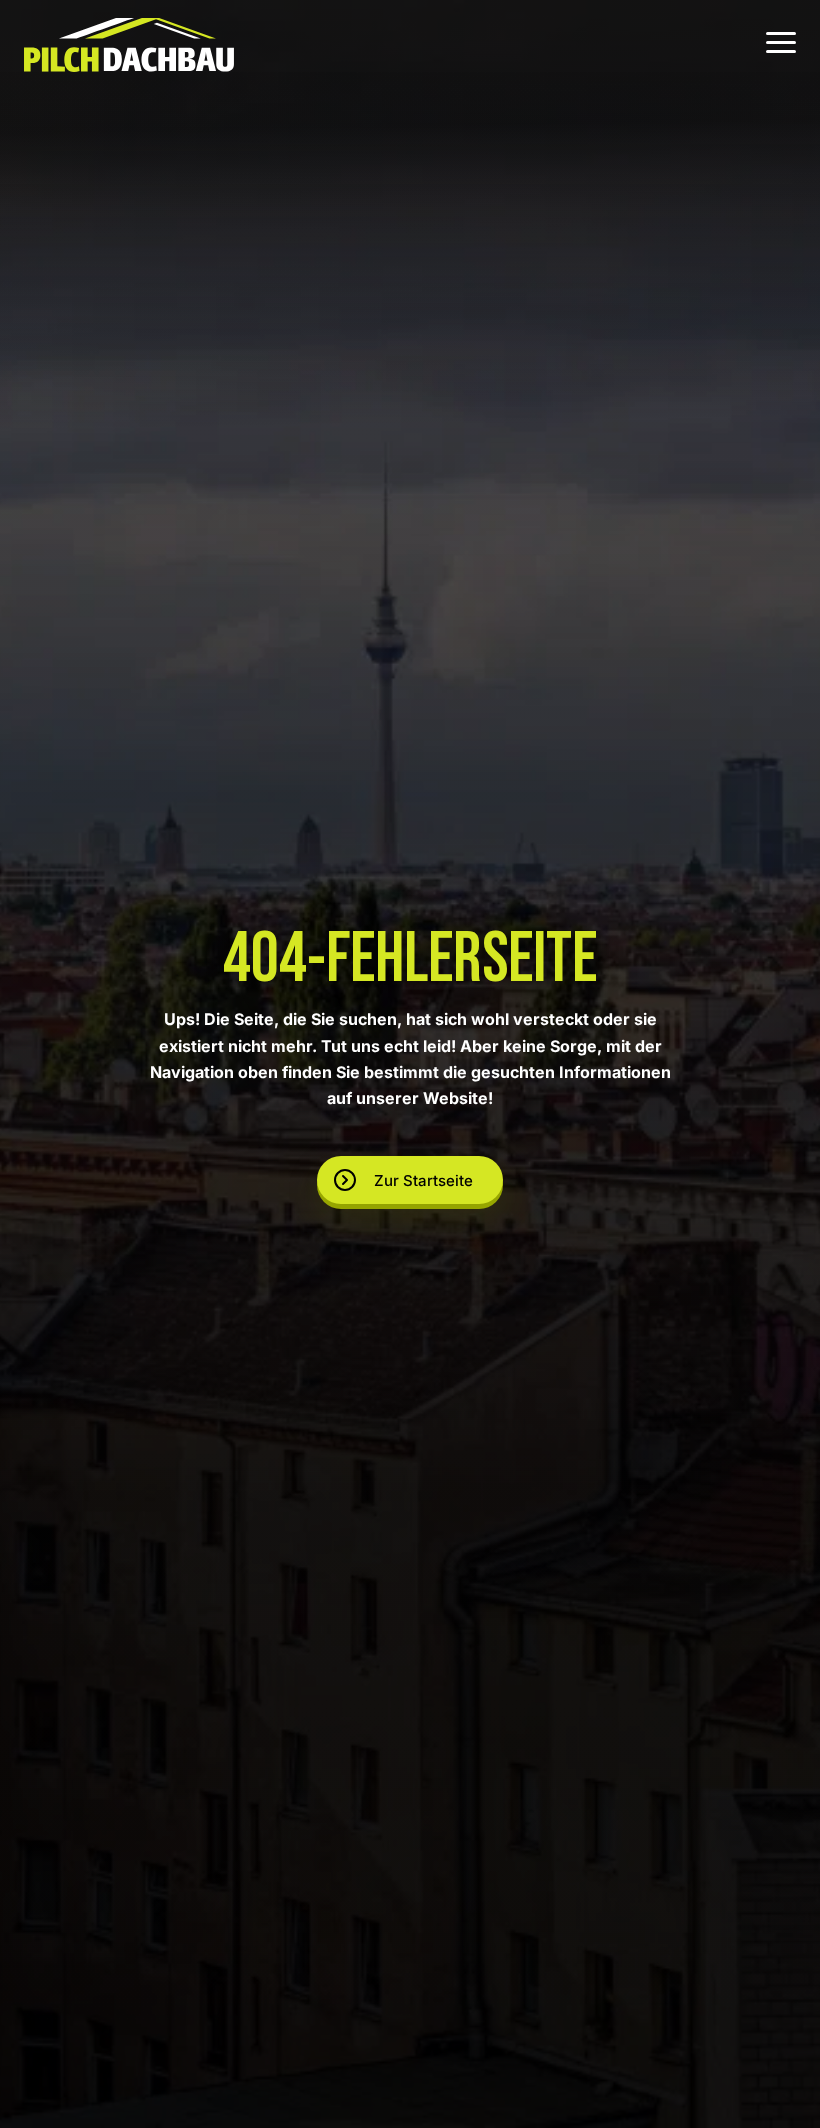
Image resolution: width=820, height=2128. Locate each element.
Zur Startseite (423, 1180)
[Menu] (781, 45)
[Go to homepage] (129, 45)
